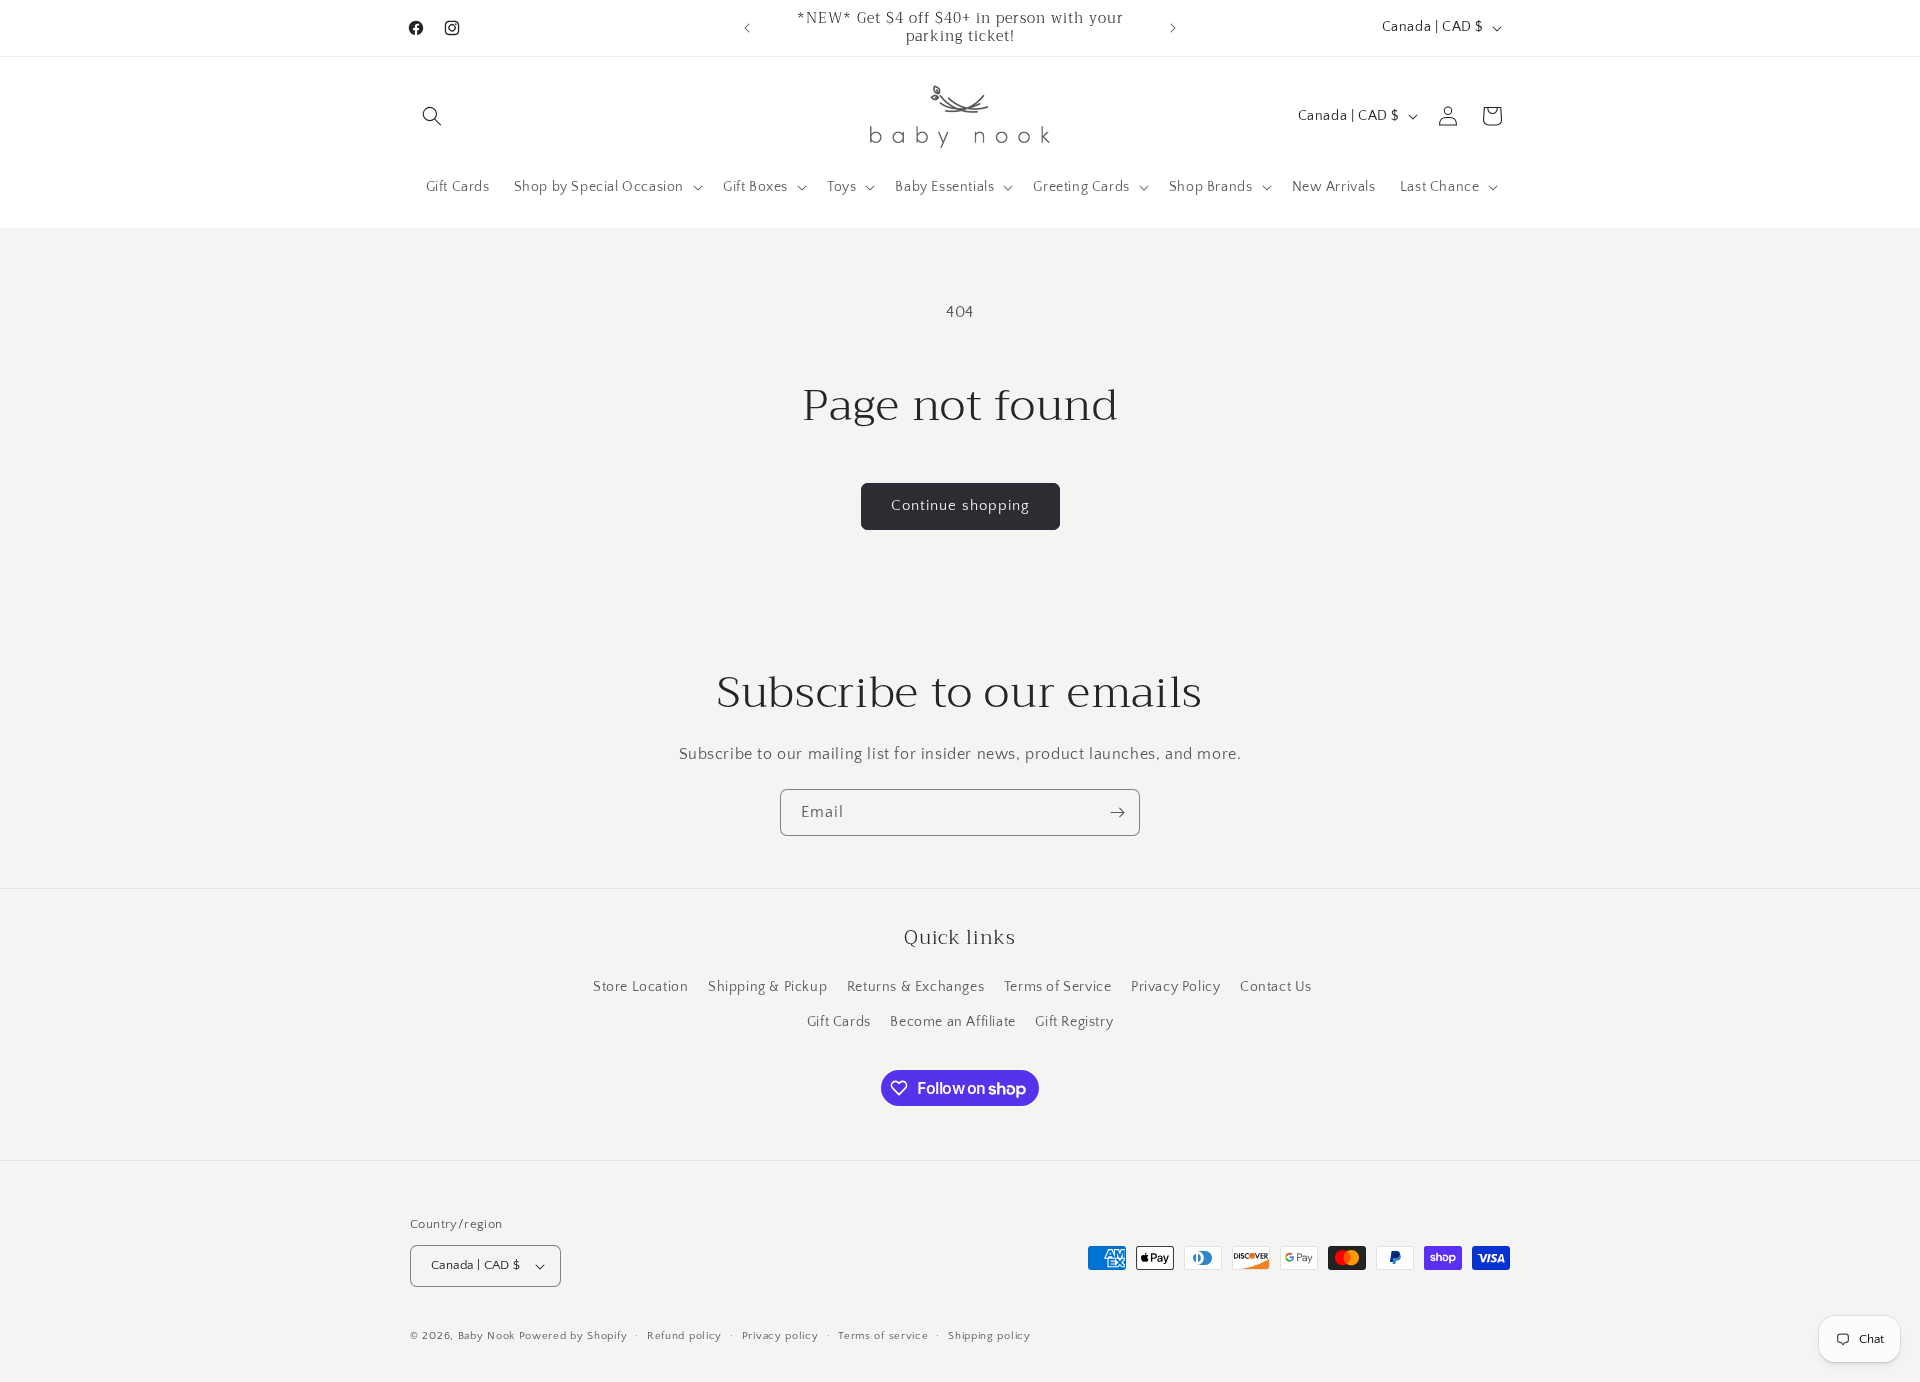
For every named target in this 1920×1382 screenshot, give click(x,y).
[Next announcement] (1173, 28)
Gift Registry (1074, 1022)
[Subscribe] (1117, 812)
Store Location (640, 987)
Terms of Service (1058, 987)
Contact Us (1276, 987)
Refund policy (684, 1336)
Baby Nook (486, 1336)
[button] (432, 116)
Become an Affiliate (952, 1022)
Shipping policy (989, 1336)
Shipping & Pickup (767, 987)
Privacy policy (780, 1336)
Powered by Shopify (573, 1336)
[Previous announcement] (747, 28)
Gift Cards (839, 1022)
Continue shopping (960, 505)
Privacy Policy (1175, 987)
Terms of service (883, 1336)
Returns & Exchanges (915, 987)
